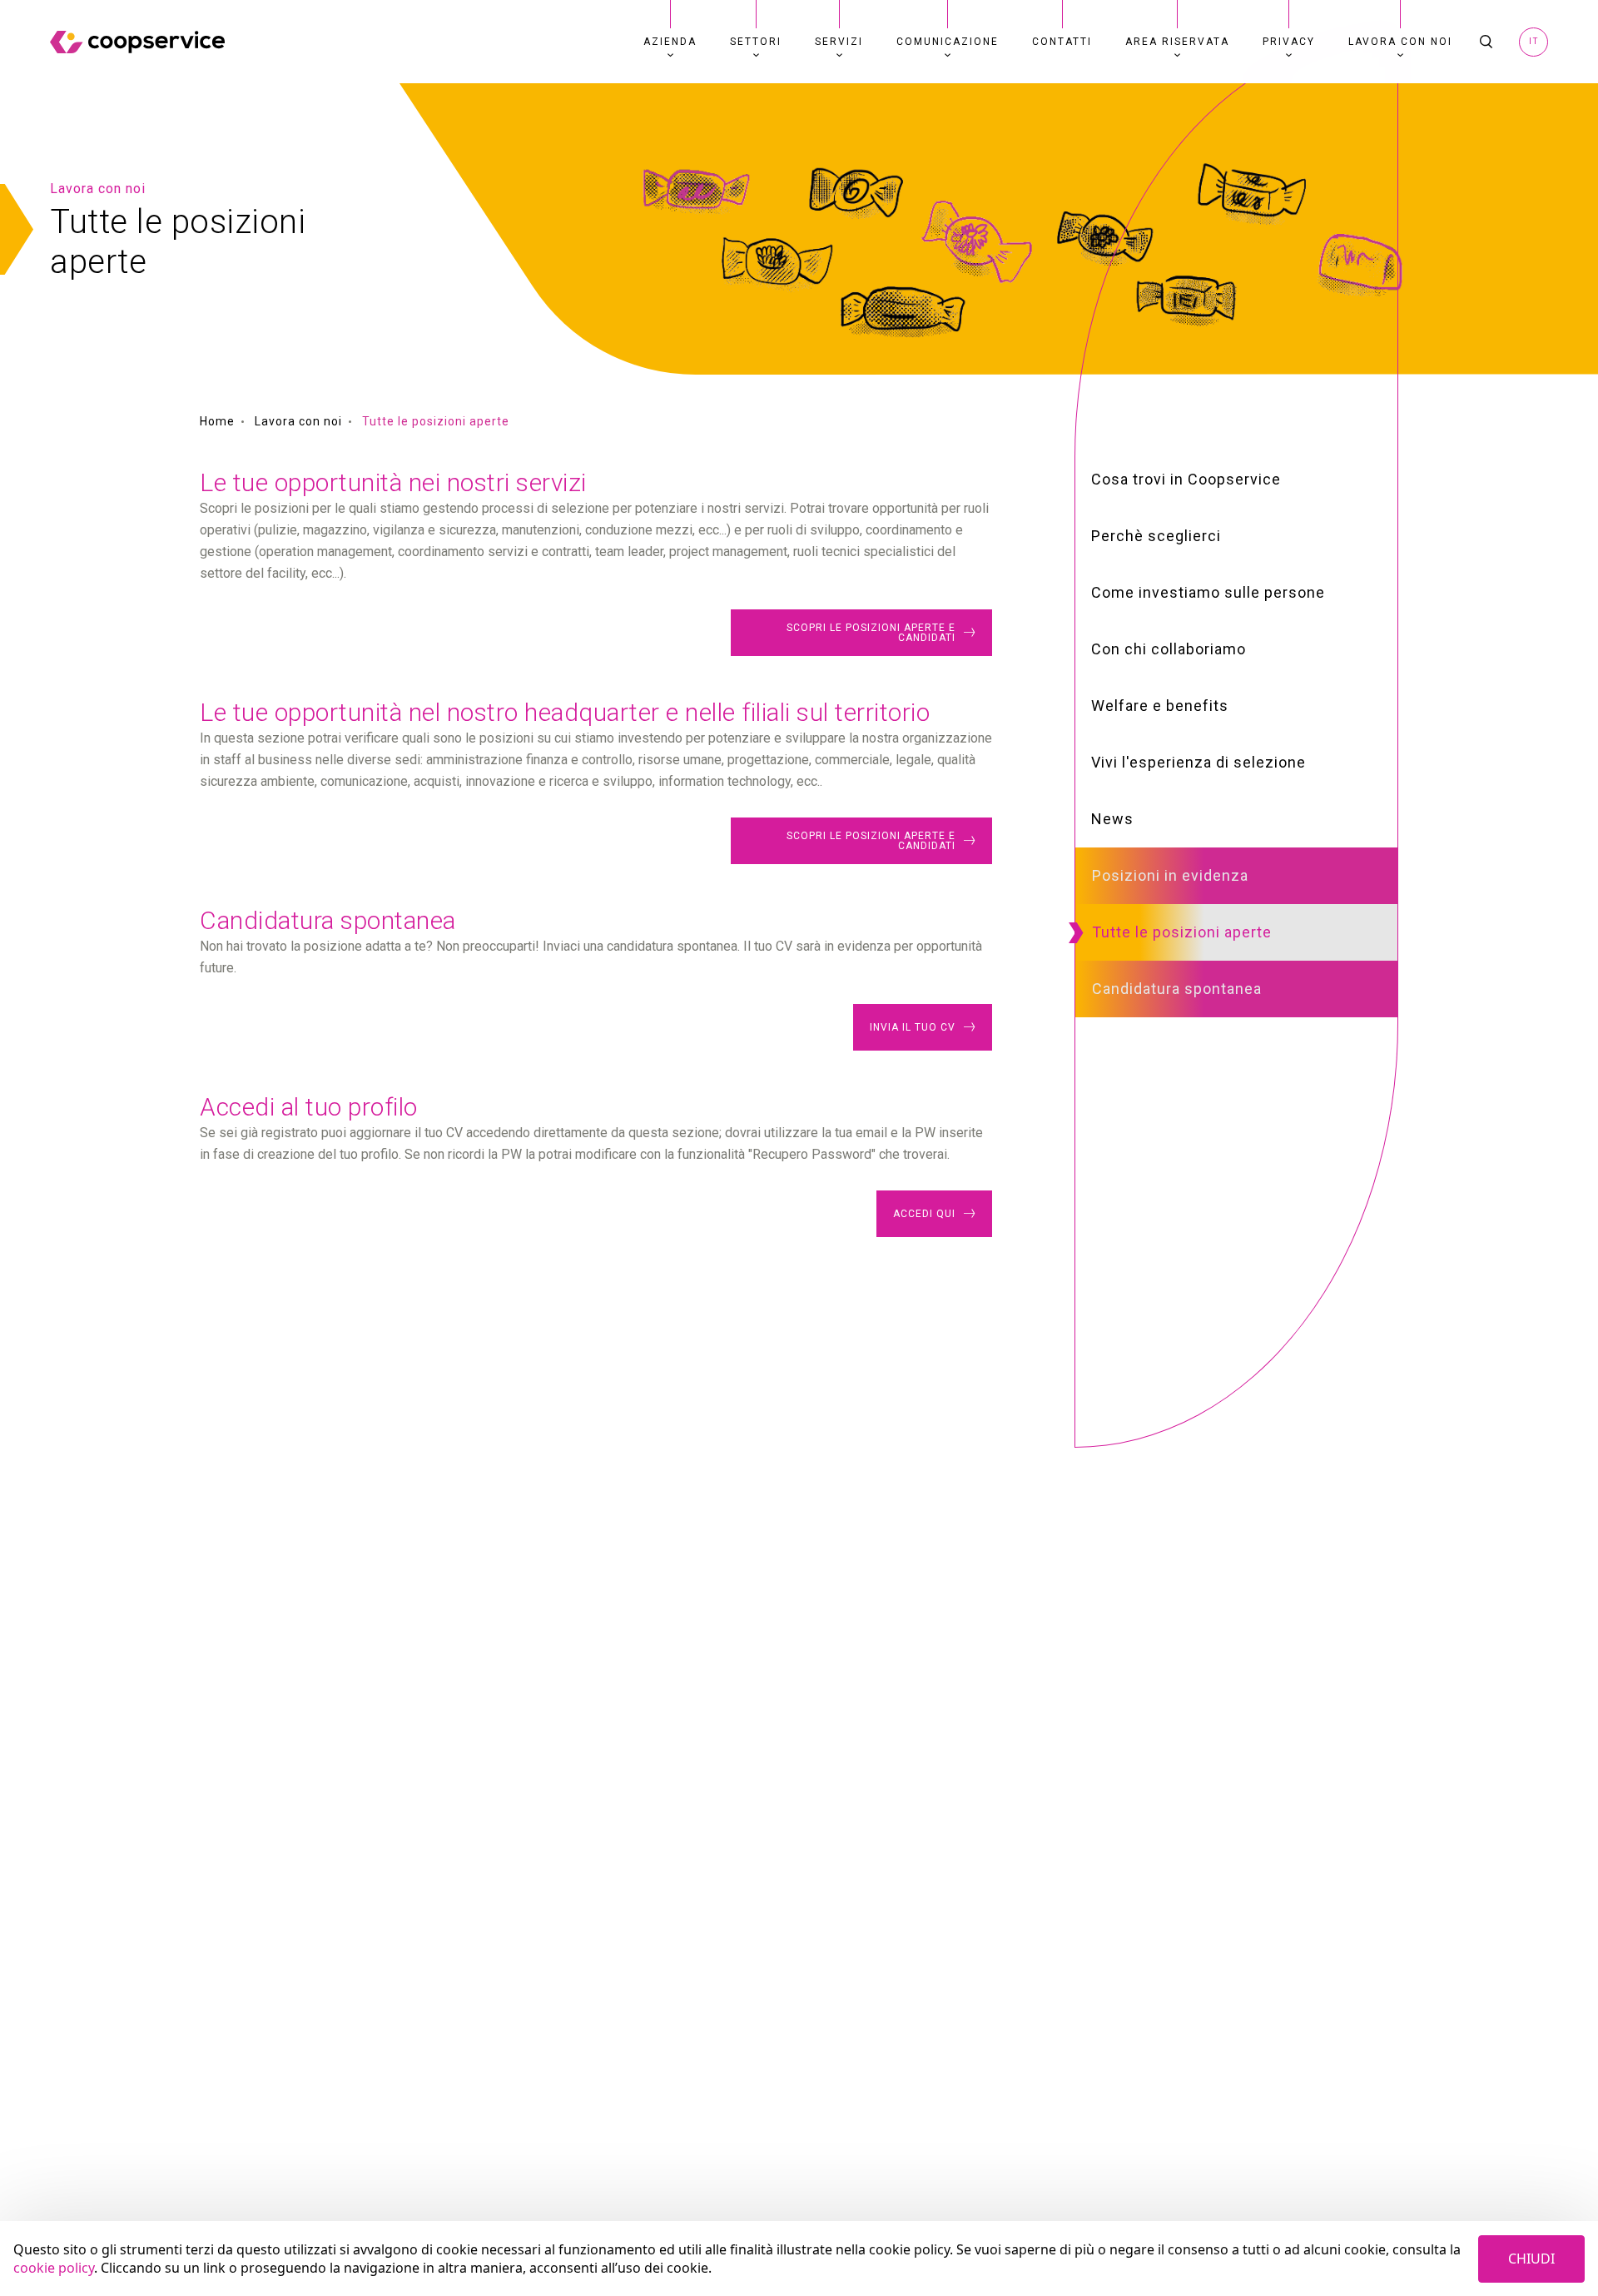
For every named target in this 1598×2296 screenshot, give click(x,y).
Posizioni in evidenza (1170, 875)
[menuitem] (670, 42)
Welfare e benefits (1160, 706)
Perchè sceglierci (1156, 536)
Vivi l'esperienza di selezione (1198, 762)
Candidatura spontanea (1177, 989)
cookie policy (54, 2268)
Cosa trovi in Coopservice (1186, 479)
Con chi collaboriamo (1169, 649)
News (1112, 819)
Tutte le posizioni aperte (1182, 932)
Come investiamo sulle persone (1208, 592)
